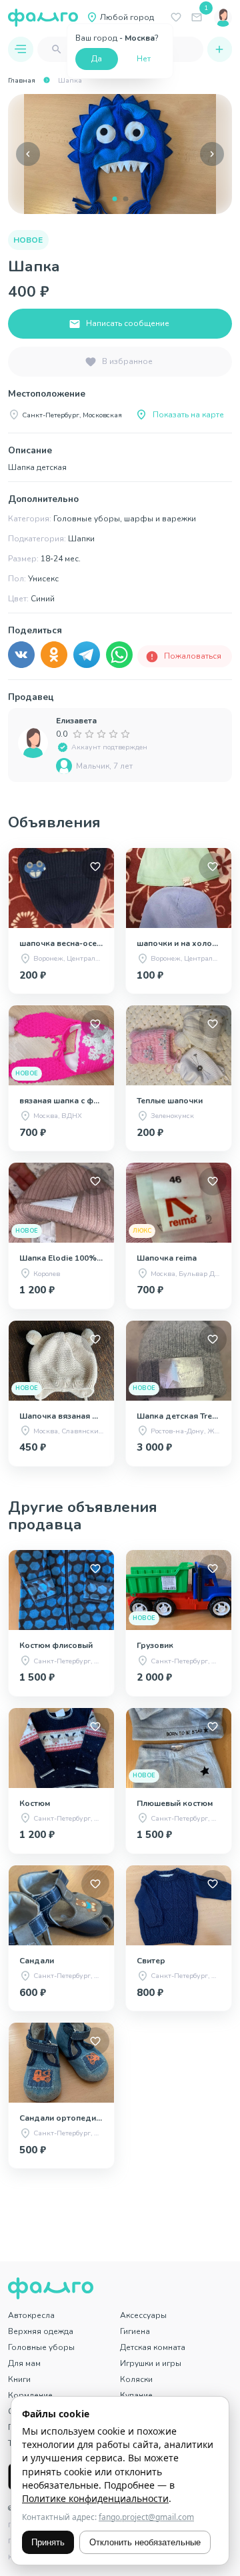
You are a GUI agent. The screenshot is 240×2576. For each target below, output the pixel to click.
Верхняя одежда (41, 2331)
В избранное (127, 361)
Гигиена (135, 2331)
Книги (19, 2379)
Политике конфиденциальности (95, 2498)
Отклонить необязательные (145, 2542)
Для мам (24, 2363)
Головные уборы (41, 2347)
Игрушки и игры (151, 2363)
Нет (144, 59)
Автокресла (31, 2315)
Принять (48, 2542)
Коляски (136, 2379)
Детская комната (153, 2347)
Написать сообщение (128, 323)
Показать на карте (188, 415)
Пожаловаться (193, 656)
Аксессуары (143, 2315)
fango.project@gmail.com (146, 2517)
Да (97, 59)
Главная (22, 80)
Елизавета (76, 721)
